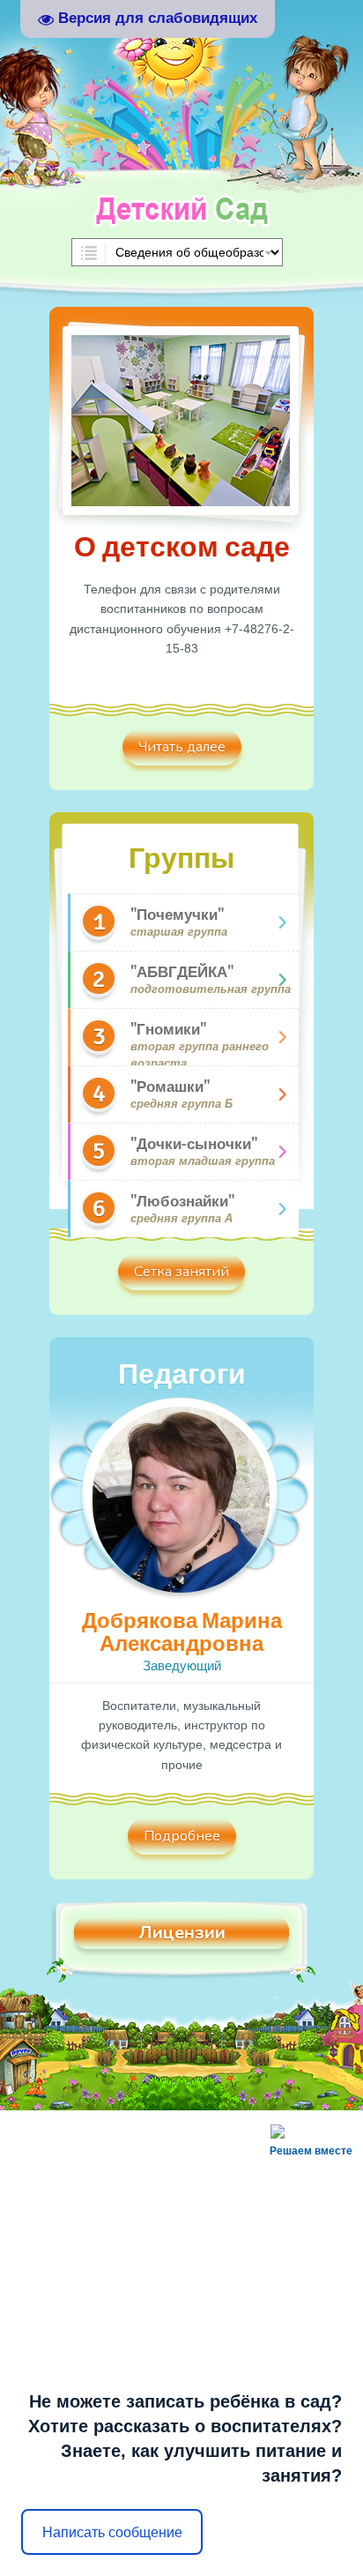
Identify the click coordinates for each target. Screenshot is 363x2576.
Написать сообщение (112, 2532)
